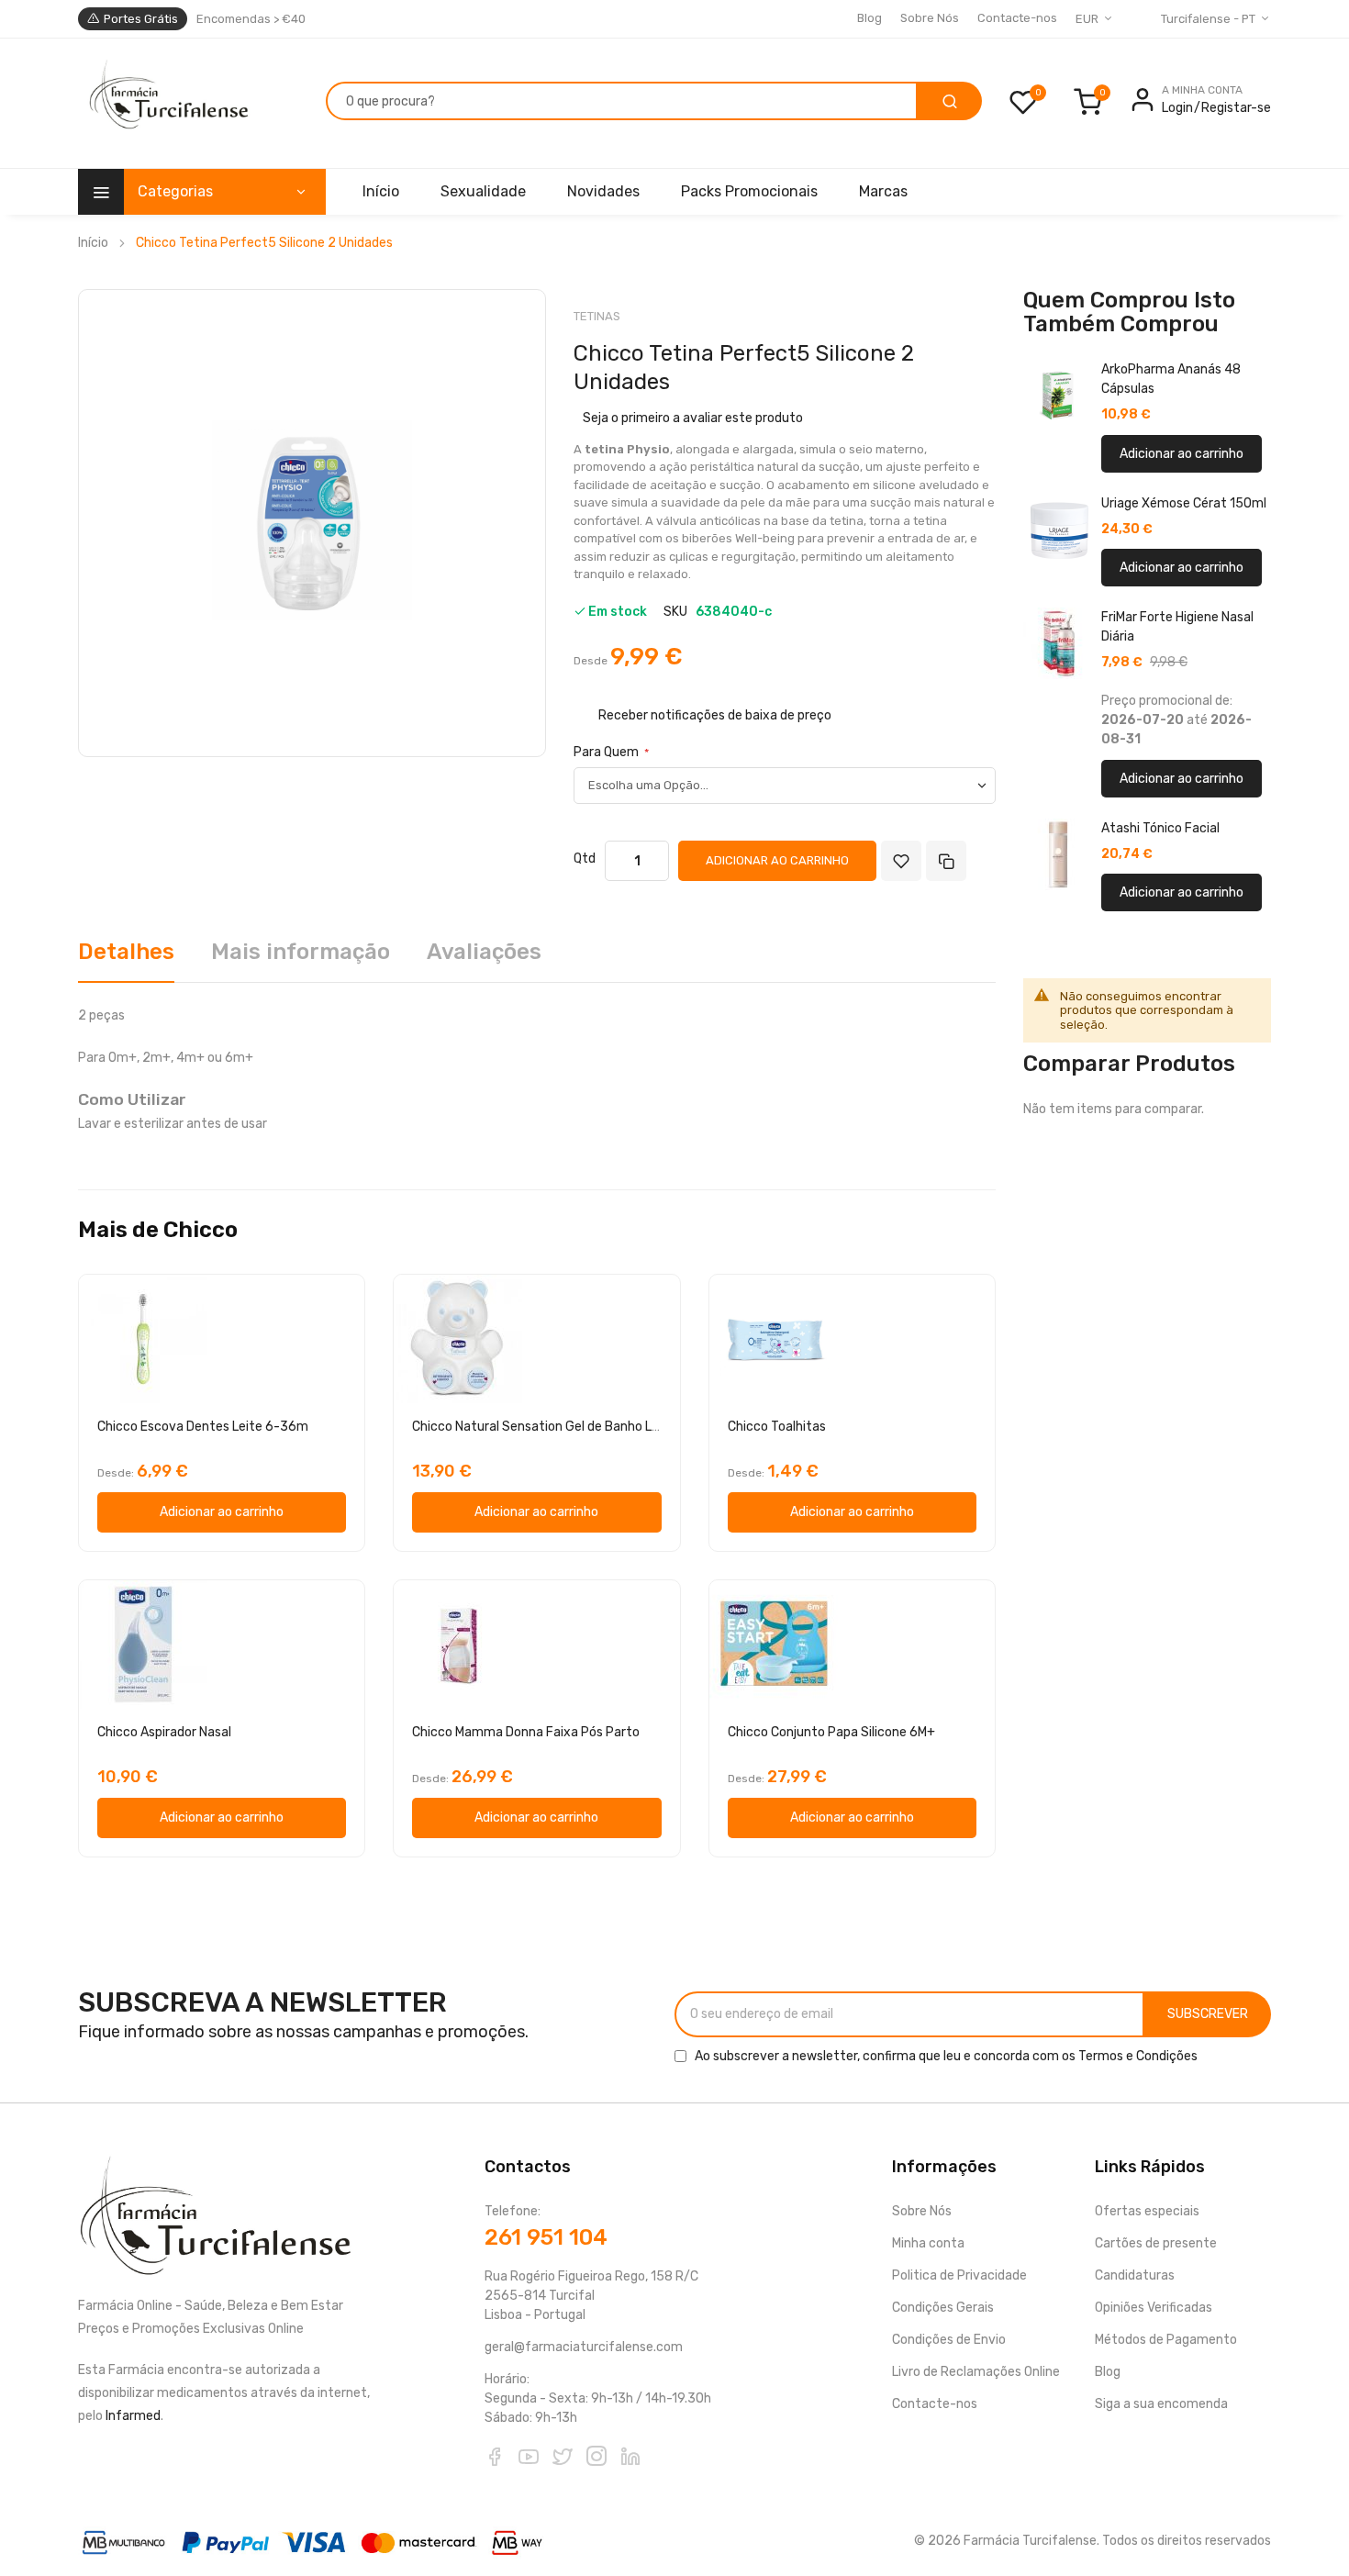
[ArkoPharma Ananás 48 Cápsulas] (1059, 396)
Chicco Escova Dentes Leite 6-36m (203, 1427)
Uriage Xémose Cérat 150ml (1184, 503)
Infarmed (133, 2416)
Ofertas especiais (1147, 2211)
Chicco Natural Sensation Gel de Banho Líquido (549, 1427)
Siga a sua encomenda (1161, 2404)
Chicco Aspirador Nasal (164, 1732)
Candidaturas (1135, 2275)
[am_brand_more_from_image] (222, 1339)
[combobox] (622, 101)
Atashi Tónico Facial (1160, 828)
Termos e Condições (1138, 2056)
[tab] (126, 959)
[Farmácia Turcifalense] (167, 104)
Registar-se (1236, 108)
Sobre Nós (930, 18)
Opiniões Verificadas (1154, 2308)
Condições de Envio (949, 2340)
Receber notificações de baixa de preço (715, 714)
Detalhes (126, 952)
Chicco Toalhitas (777, 1427)
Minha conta (928, 2243)
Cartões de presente (1156, 2243)
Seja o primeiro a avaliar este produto (693, 418)
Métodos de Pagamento (1166, 2340)
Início (93, 243)
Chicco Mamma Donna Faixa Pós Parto (526, 1732)
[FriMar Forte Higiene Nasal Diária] (1059, 643)
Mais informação (301, 952)
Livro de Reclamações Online (976, 2372)
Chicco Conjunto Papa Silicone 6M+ (831, 1732)
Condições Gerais (943, 2308)
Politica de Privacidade (959, 2275)
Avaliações (484, 952)
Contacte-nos (1017, 18)
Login (1177, 108)
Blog (870, 18)
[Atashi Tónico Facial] (1059, 854)
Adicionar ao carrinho (1182, 454)
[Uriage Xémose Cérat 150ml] (1059, 530)
